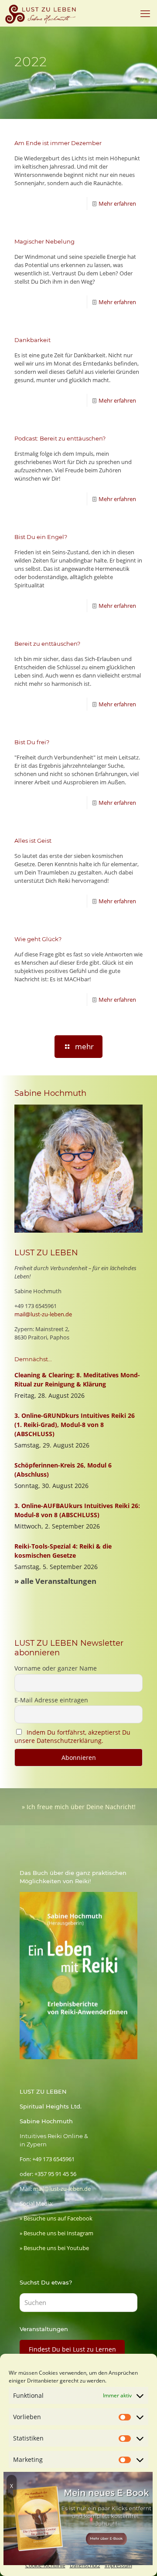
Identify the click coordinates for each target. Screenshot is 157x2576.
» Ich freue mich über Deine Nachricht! (79, 1807)
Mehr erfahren (117, 203)
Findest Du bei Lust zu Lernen (72, 2349)
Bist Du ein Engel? (41, 537)
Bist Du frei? (32, 742)
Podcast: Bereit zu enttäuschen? (60, 438)
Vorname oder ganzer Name (56, 1668)
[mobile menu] (145, 13)
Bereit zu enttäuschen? (47, 644)
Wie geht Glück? (38, 939)
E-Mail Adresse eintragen (51, 1700)
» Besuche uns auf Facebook (56, 2218)
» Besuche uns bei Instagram (56, 2233)
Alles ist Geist (33, 841)
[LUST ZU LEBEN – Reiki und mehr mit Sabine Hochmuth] (42, 13)
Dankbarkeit (32, 340)
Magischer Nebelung (44, 241)
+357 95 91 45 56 (55, 2174)
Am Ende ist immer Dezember (58, 143)
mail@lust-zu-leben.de (43, 1314)
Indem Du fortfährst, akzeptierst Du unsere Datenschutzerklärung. (72, 1736)
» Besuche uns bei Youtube (54, 2248)
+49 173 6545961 (36, 1306)
